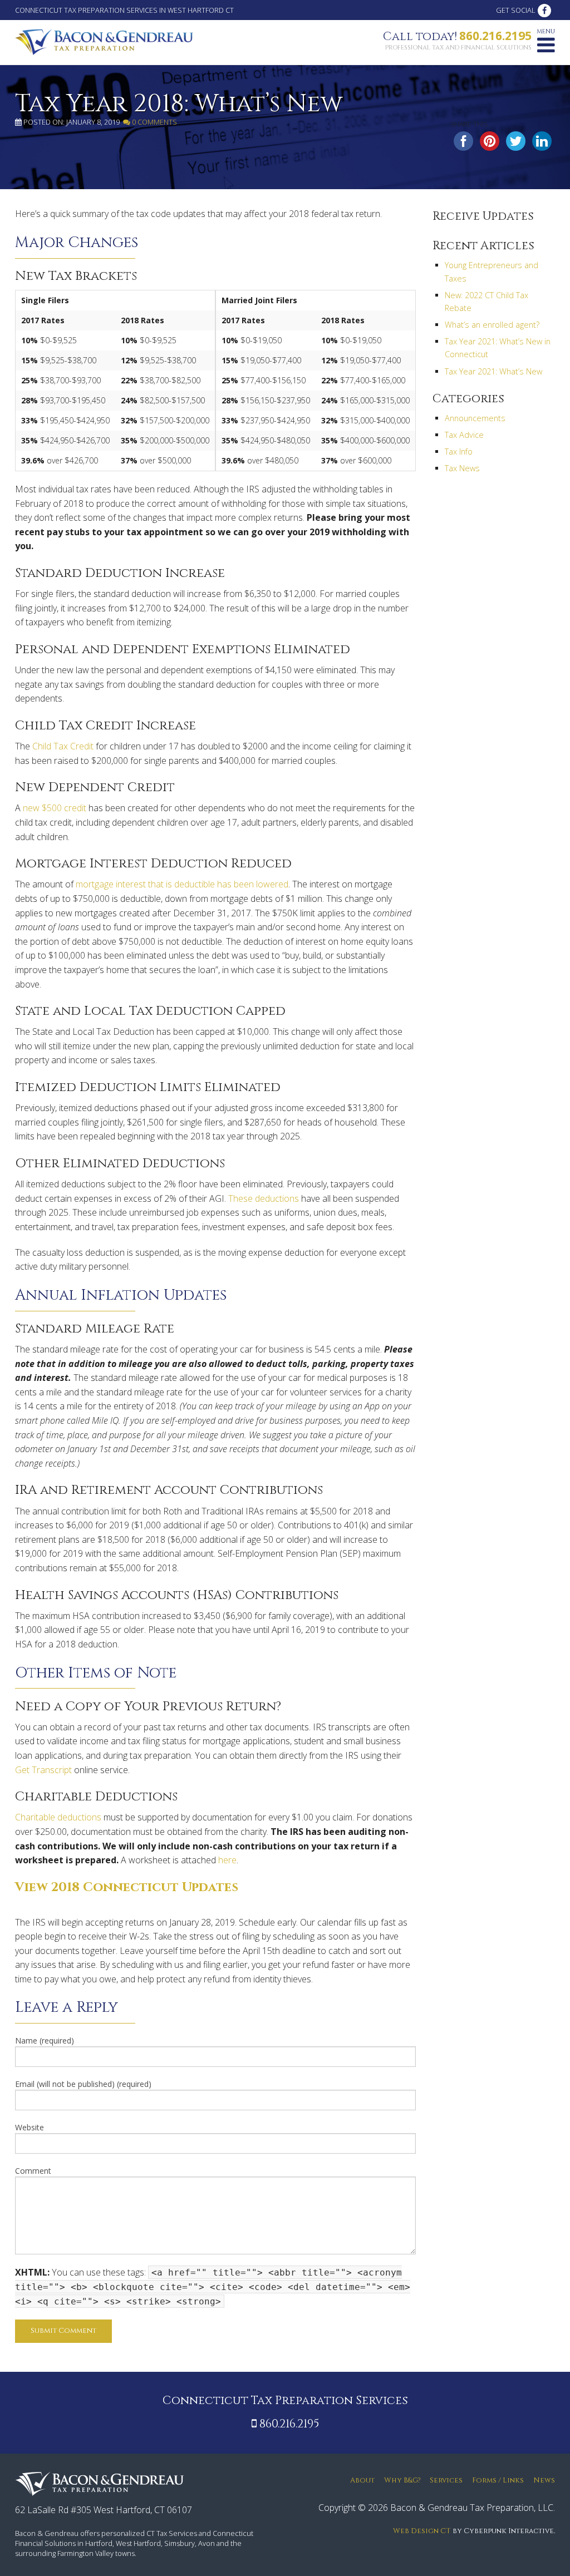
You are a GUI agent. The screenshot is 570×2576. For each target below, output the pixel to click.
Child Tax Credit (63, 746)
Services (446, 2481)
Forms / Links (498, 2481)
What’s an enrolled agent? (492, 325)
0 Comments (154, 122)
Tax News (462, 468)
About (362, 2481)
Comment (33, 2171)
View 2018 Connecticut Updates (127, 1887)
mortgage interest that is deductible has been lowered (182, 884)
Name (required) (45, 2040)
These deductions (264, 1198)
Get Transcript (43, 1770)
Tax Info (459, 451)
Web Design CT (422, 2531)
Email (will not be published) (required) (83, 2084)
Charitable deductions (58, 1817)
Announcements (475, 418)
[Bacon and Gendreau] (104, 41)
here (227, 1860)
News (544, 2481)
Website (30, 2127)
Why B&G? (402, 2481)
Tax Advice (464, 435)
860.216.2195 (495, 36)
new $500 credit (55, 808)
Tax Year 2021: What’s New (493, 371)
